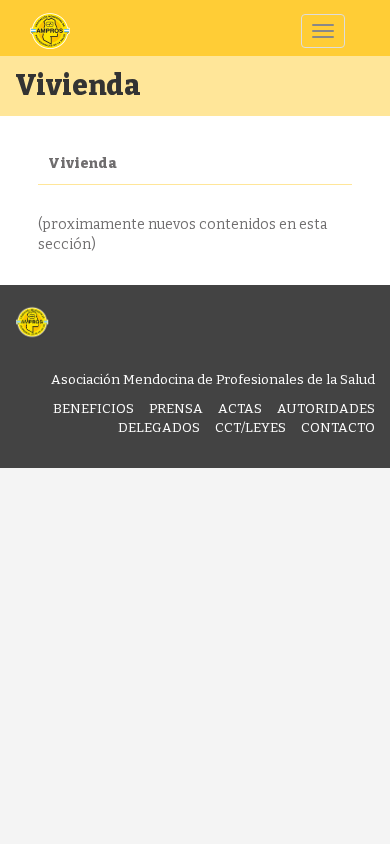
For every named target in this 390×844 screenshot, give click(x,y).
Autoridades (326, 408)
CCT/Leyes (250, 427)
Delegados (159, 427)
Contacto (338, 427)
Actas (240, 408)
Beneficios (93, 408)
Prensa (176, 408)
